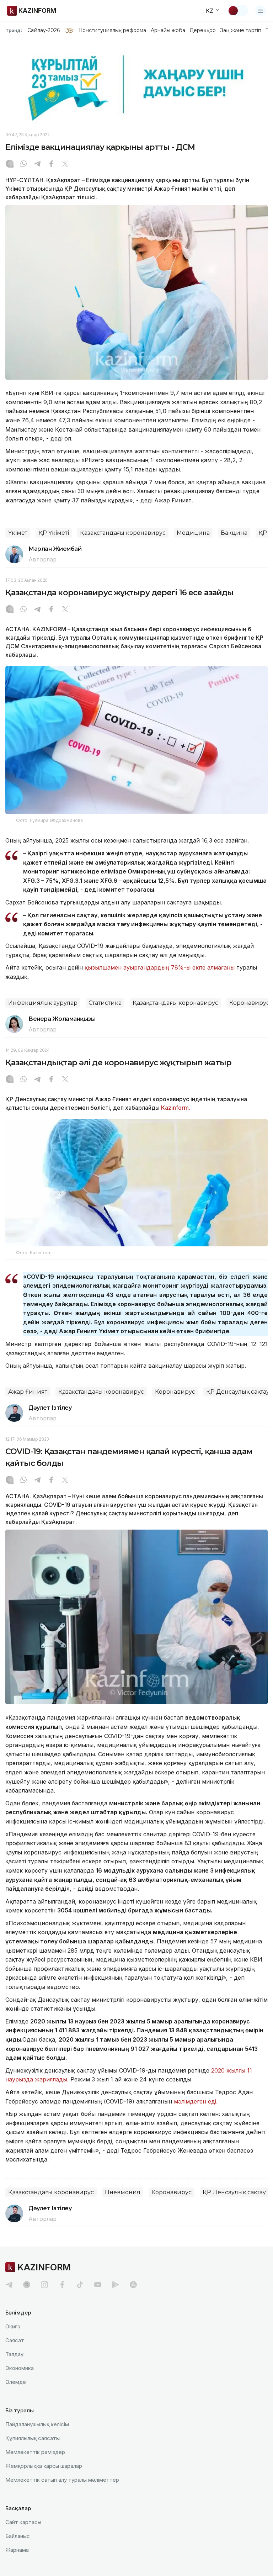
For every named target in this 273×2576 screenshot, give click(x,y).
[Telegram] (37, 164)
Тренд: (14, 30)
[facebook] (62, 2285)
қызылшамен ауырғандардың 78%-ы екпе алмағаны (160, 967)
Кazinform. (176, 1108)
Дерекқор (203, 30)
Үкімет (18, 533)
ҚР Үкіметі (54, 533)
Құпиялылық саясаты (33, 2438)
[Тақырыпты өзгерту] (238, 11)
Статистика (105, 1003)
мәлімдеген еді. (196, 2101)
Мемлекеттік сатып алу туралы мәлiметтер (62, 2480)
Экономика (20, 2368)
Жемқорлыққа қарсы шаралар (44, 2466)
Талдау (14, 2354)
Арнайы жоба (168, 30)
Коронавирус (249, 1003)
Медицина (193, 533)
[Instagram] (10, 164)
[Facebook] (51, 164)
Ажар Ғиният (28, 1392)
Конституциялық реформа (113, 30)
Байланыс (18, 2536)
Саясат (15, 2340)
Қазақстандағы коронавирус (123, 533)
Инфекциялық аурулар (43, 1003)
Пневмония (123, 2192)
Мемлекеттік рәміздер (35, 2452)
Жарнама (17, 2550)
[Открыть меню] (261, 11)
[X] (65, 164)
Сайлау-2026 (44, 30)
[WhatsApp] (23, 164)
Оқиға (13, 2326)
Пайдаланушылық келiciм (37, 2424)
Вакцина (234, 533)
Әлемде (16, 2382)
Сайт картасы (23, 2522)
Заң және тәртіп (241, 30)
